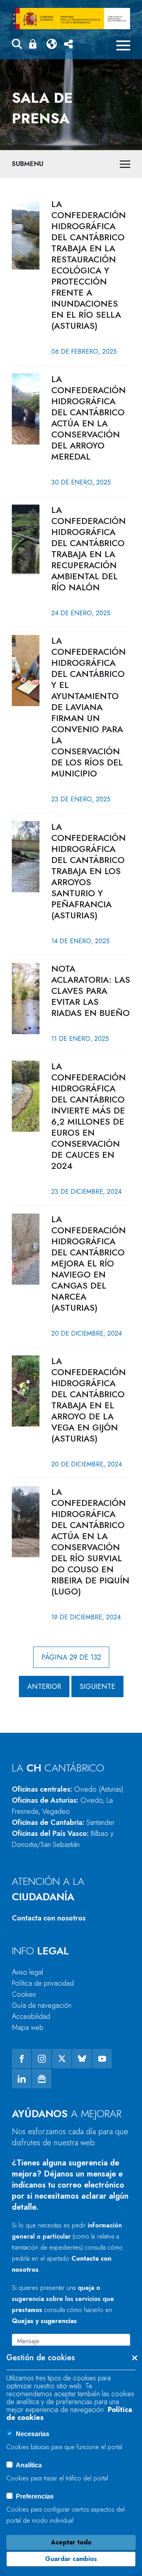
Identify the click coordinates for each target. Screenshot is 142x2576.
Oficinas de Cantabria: (63, 1822)
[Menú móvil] (123, 45)
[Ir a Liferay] (71, 19)
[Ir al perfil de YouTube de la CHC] (102, 2059)
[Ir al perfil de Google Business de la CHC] (42, 2079)
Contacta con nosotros (49, 1918)
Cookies (24, 1994)
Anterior (44, 1687)
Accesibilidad (31, 2016)
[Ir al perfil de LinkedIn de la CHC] (21, 2079)
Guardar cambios (71, 2559)
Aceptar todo (71, 2542)
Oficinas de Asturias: (62, 1806)
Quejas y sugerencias (44, 2321)
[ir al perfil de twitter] (62, 2059)
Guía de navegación (42, 2005)
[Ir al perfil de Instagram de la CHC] (42, 2059)
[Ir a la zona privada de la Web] (34, 44)
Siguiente (97, 1687)
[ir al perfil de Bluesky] (82, 2059)
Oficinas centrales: (68, 1789)
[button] (17, 45)
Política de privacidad (43, 1983)
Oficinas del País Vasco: (63, 1839)
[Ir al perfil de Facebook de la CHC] (21, 2059)
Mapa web (28, 2028)
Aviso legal (27, 1972)
